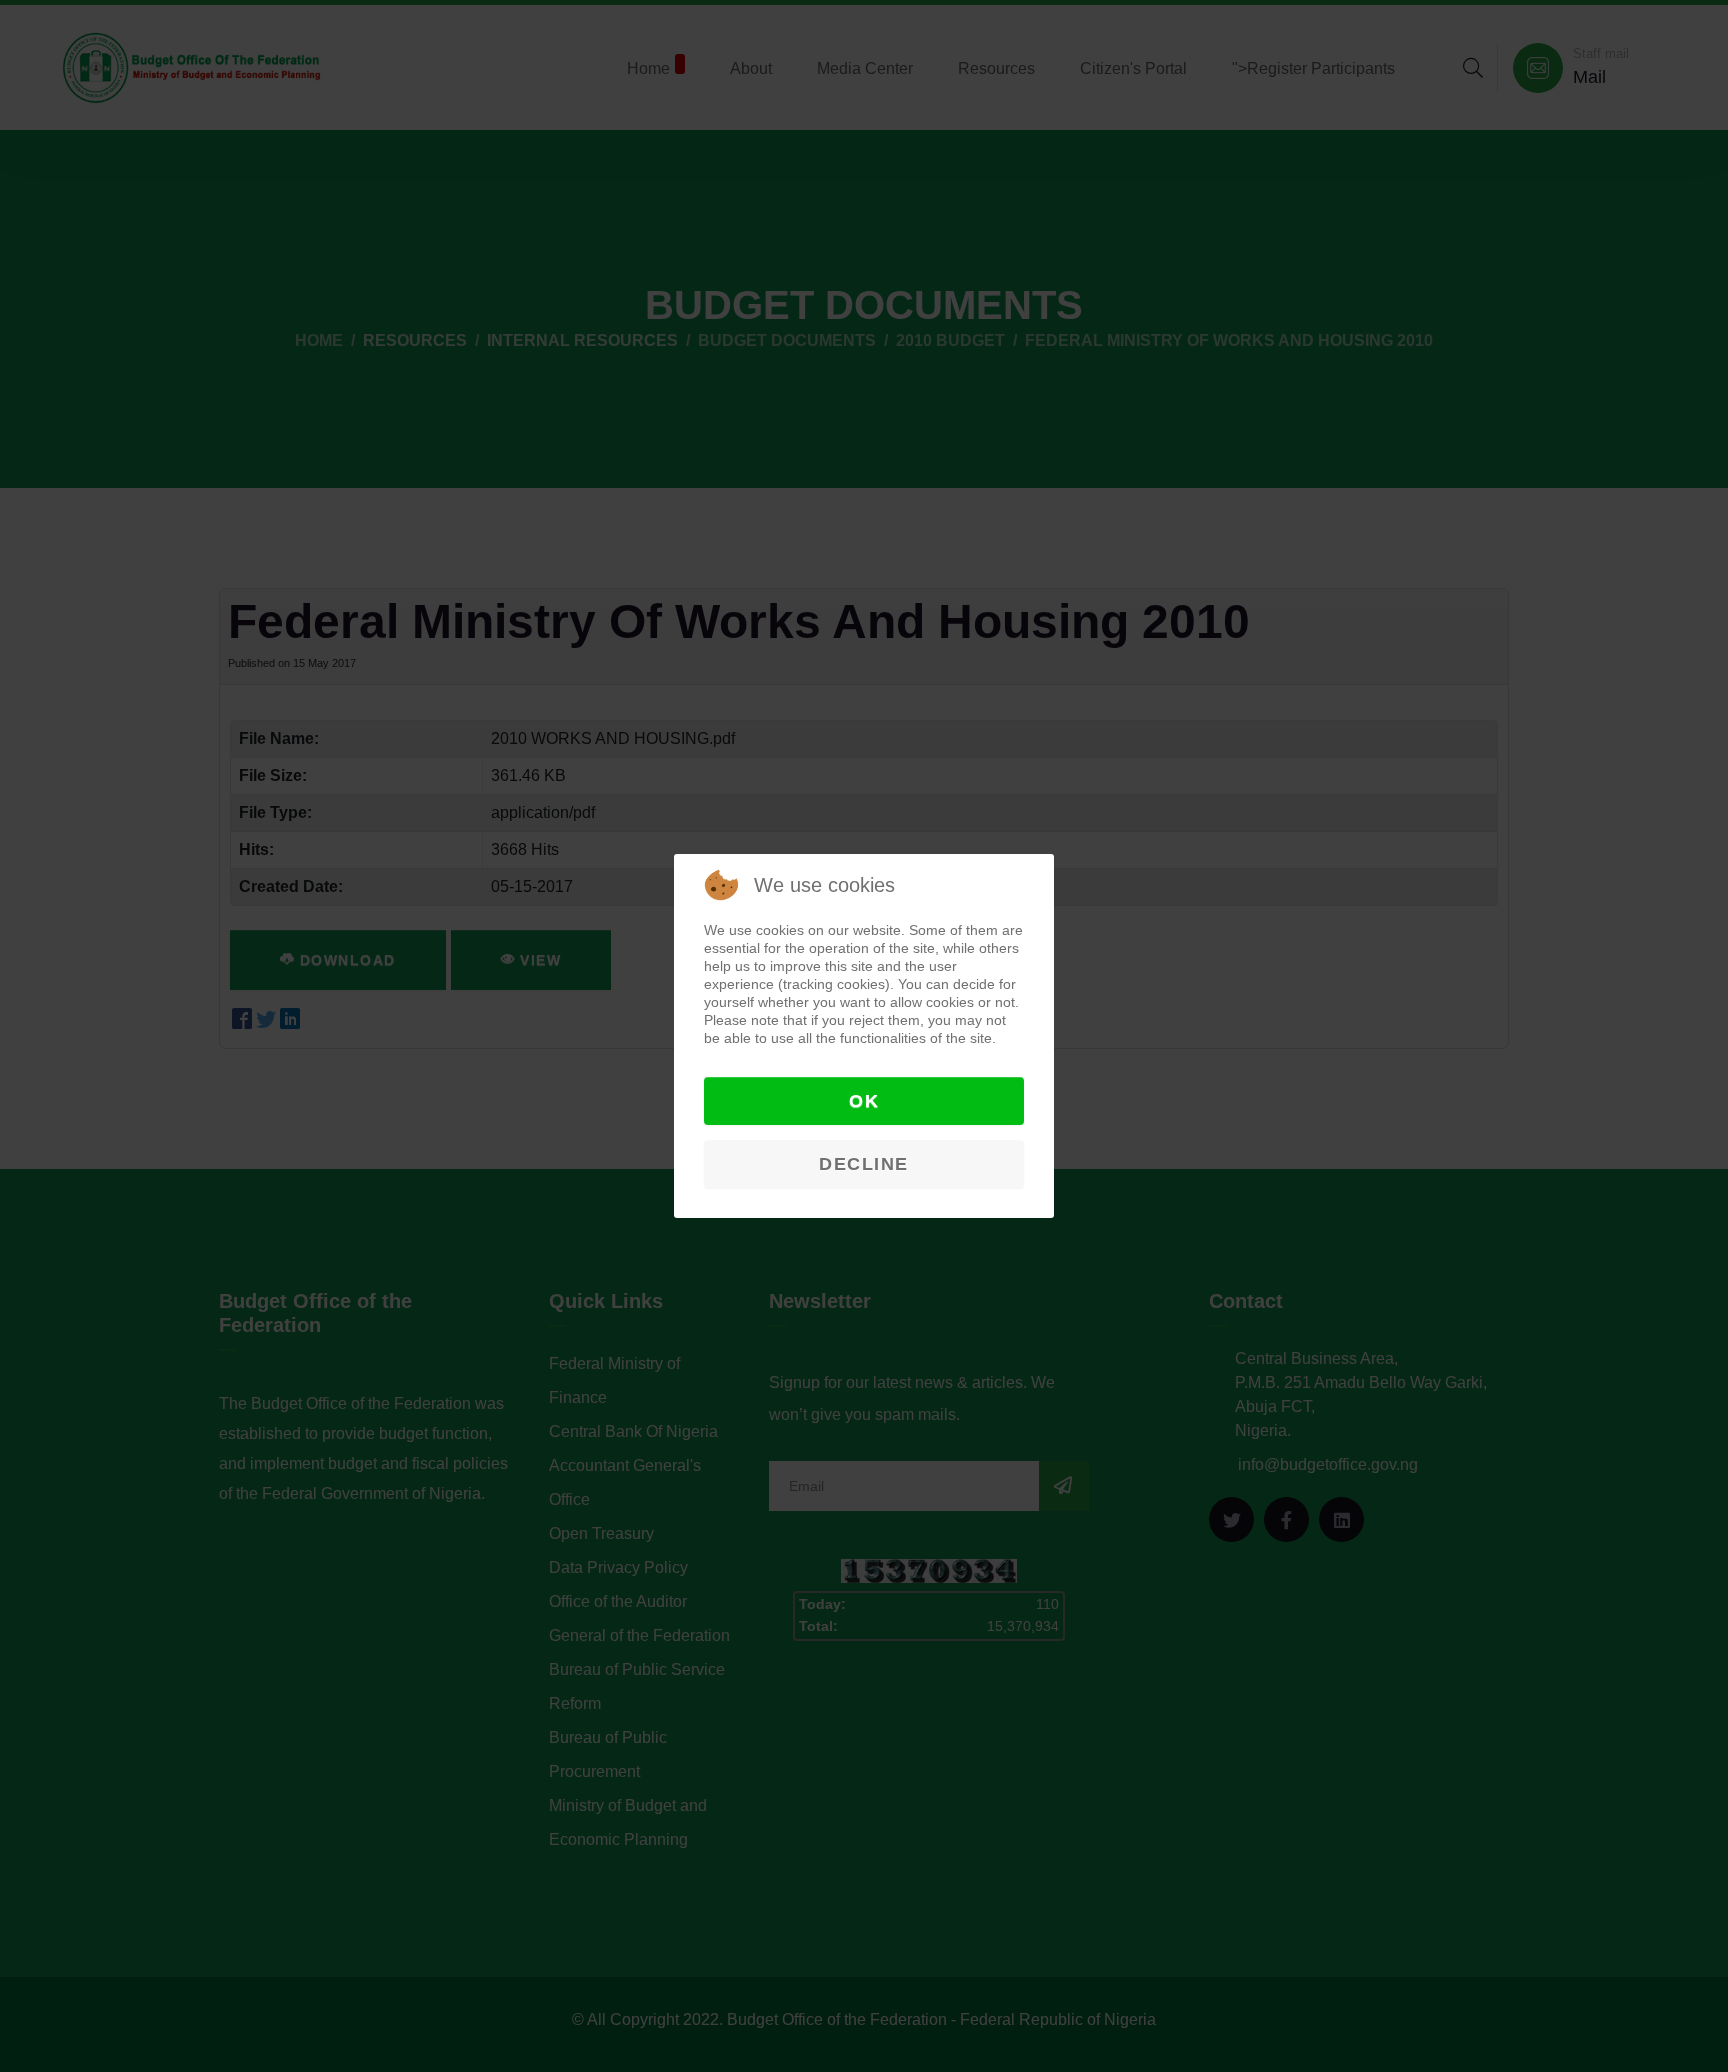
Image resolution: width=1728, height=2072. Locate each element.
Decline (864, 1164)
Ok (864, 1101)
